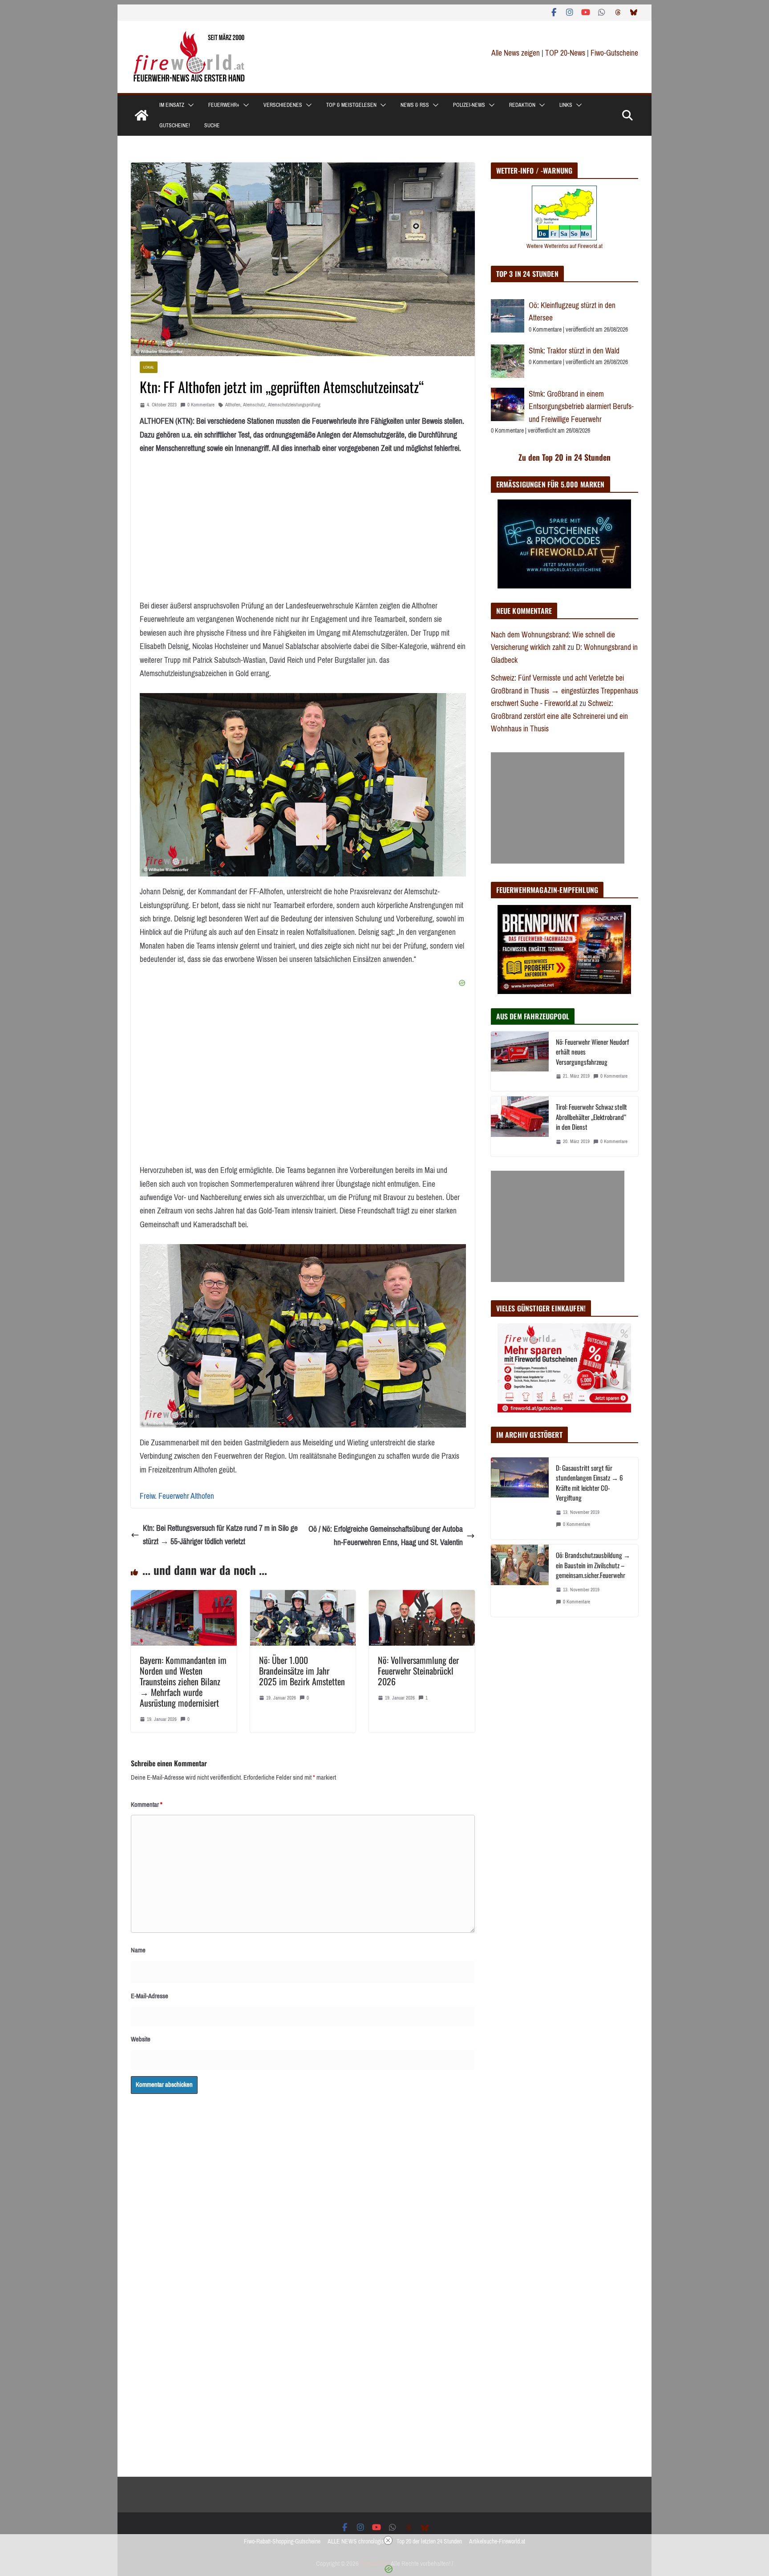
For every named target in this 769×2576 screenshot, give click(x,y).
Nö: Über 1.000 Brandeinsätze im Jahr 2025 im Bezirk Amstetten (302, 1671)
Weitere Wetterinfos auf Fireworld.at (565, 246)
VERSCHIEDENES (283, 105)
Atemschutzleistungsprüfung (294, 405)
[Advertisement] (558, 808)
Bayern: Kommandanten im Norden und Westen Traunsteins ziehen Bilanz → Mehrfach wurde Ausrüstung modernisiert (183, 1681)
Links (566, 105)
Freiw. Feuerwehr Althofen (177, 1496)
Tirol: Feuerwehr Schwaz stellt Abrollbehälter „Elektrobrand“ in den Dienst (591, 1117)
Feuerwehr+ (224, 105)
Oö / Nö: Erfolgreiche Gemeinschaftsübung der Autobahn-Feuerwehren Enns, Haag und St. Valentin (386, 1536)
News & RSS (415, 105)
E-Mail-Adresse (150, 1996)
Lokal (149, 367)
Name (138, 1950)
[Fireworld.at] (142, 115)
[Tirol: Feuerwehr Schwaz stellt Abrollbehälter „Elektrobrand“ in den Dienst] (520, 1126)
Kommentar (147, 1805)
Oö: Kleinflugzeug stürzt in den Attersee (572, 312)
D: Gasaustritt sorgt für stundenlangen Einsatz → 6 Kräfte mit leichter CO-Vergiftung (589, 1483)
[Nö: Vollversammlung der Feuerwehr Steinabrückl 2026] (422, 1597)
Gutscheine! (175, 126)
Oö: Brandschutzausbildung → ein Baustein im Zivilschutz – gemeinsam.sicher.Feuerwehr (593, 1565)
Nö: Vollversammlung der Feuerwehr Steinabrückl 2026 (418, 1671)
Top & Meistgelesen (351, 105)
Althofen (233, 405)
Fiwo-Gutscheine (614, 53)
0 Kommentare (201, 405)
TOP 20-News (566, 53)
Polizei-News (469, 105)
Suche (212, 126)
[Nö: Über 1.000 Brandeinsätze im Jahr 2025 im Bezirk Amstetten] (303, 1597)
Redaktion (522, 105)
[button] (189, 105)
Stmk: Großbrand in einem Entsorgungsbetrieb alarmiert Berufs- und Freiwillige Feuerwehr (581, 407)
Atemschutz (254, 405)
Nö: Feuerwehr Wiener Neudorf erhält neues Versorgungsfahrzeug (592, 1052)
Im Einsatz (172, 105)
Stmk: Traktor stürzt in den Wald (574, 351)
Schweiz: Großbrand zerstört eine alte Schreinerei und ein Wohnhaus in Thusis (559, 716)
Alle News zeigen (516, 53)
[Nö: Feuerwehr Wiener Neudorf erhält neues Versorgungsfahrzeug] (520, 1061)
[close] (388, 2540)
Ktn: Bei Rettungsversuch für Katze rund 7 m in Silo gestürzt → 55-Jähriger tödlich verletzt (220, 1535)
